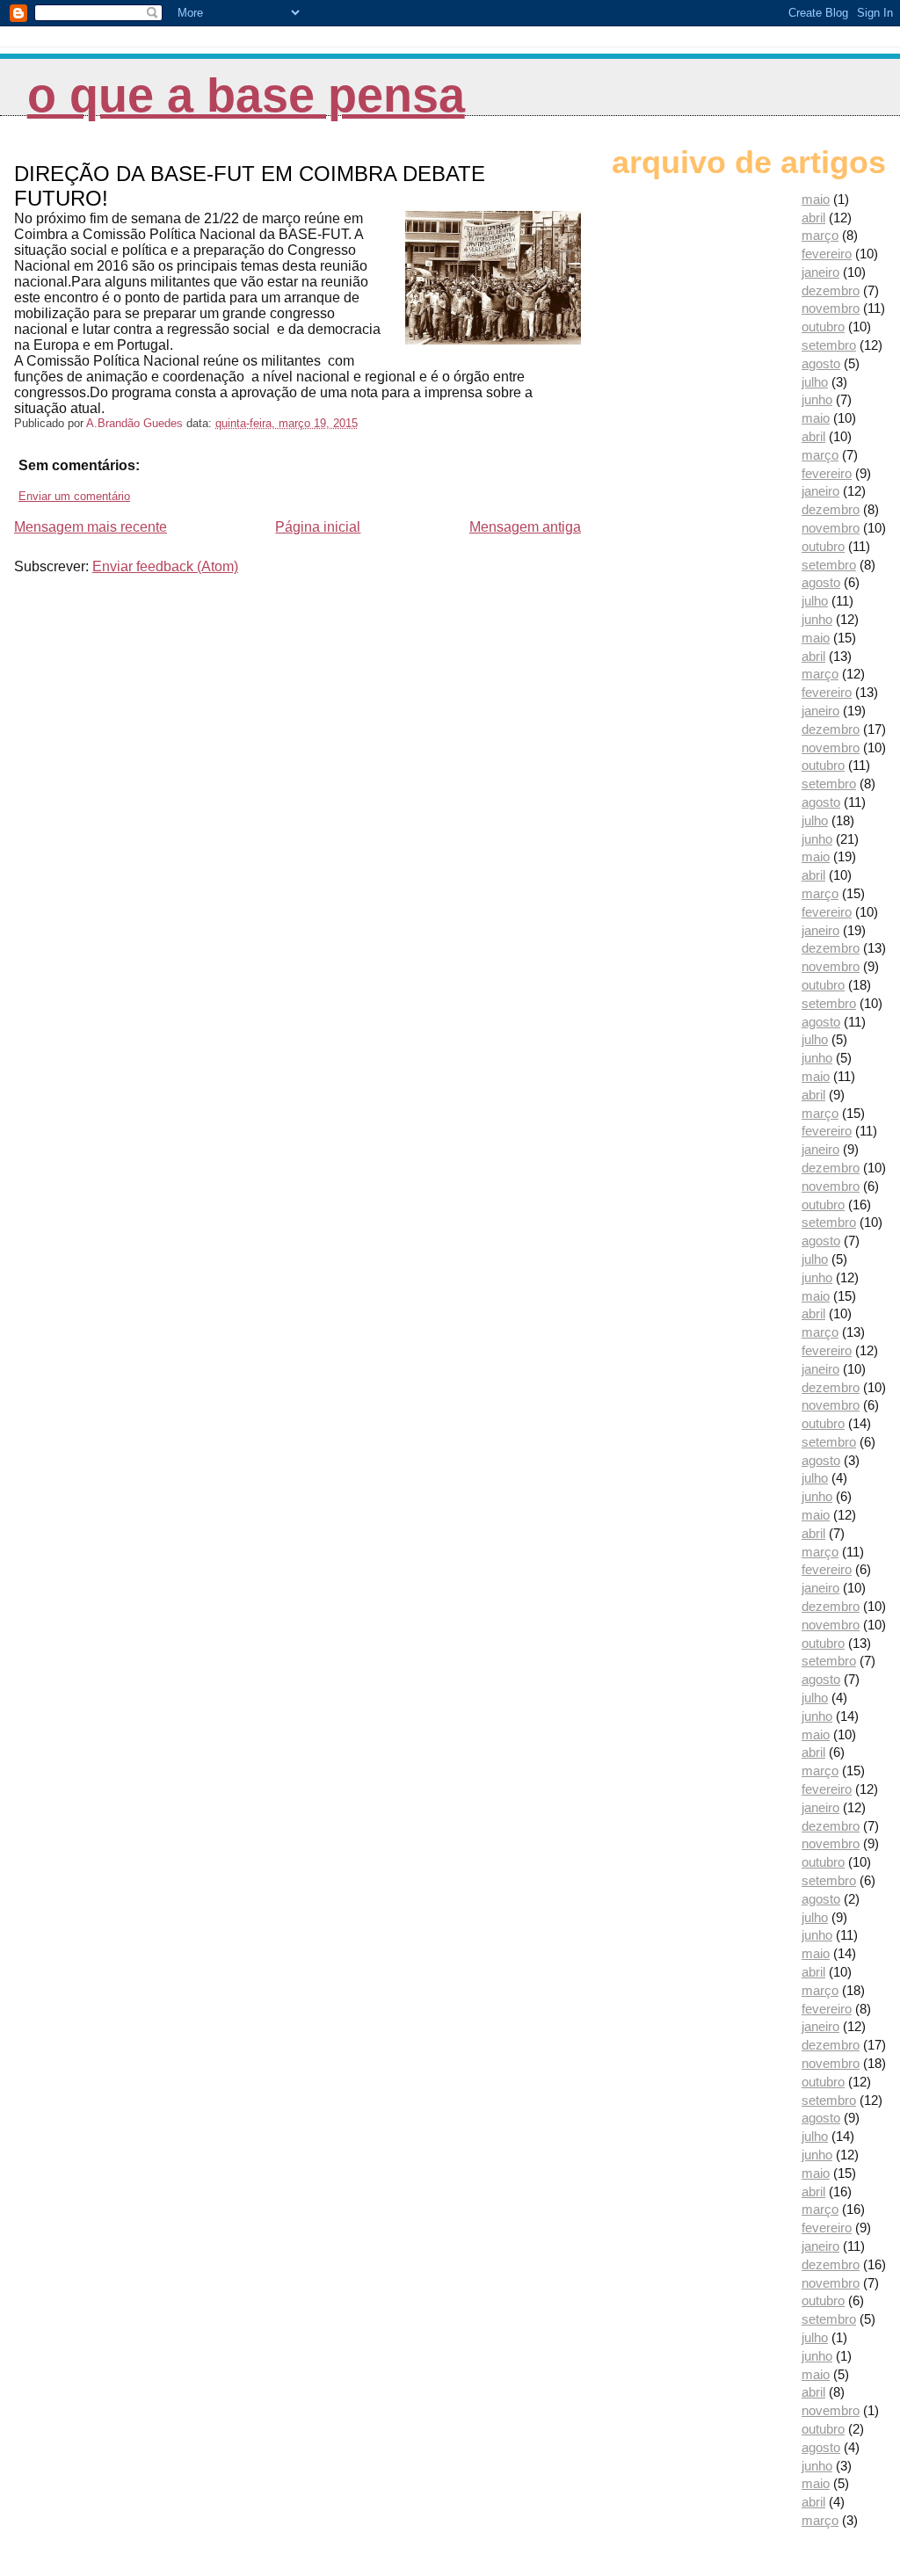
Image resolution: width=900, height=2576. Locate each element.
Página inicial (318, 527)
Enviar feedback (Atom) (165, 566)
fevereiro (827, 254)
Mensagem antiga (525, 527)
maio (816, 199)
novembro (831, 308)
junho (817, 399)
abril (813, 218)
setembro (829, 345)
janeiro (820, 272)
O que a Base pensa (246, 95)
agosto (821, 363)
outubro (823, 327)
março (820, 235)
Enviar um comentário (74, 496)
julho (815, 382)
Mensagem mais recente (91, 527)
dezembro (831, 290)
